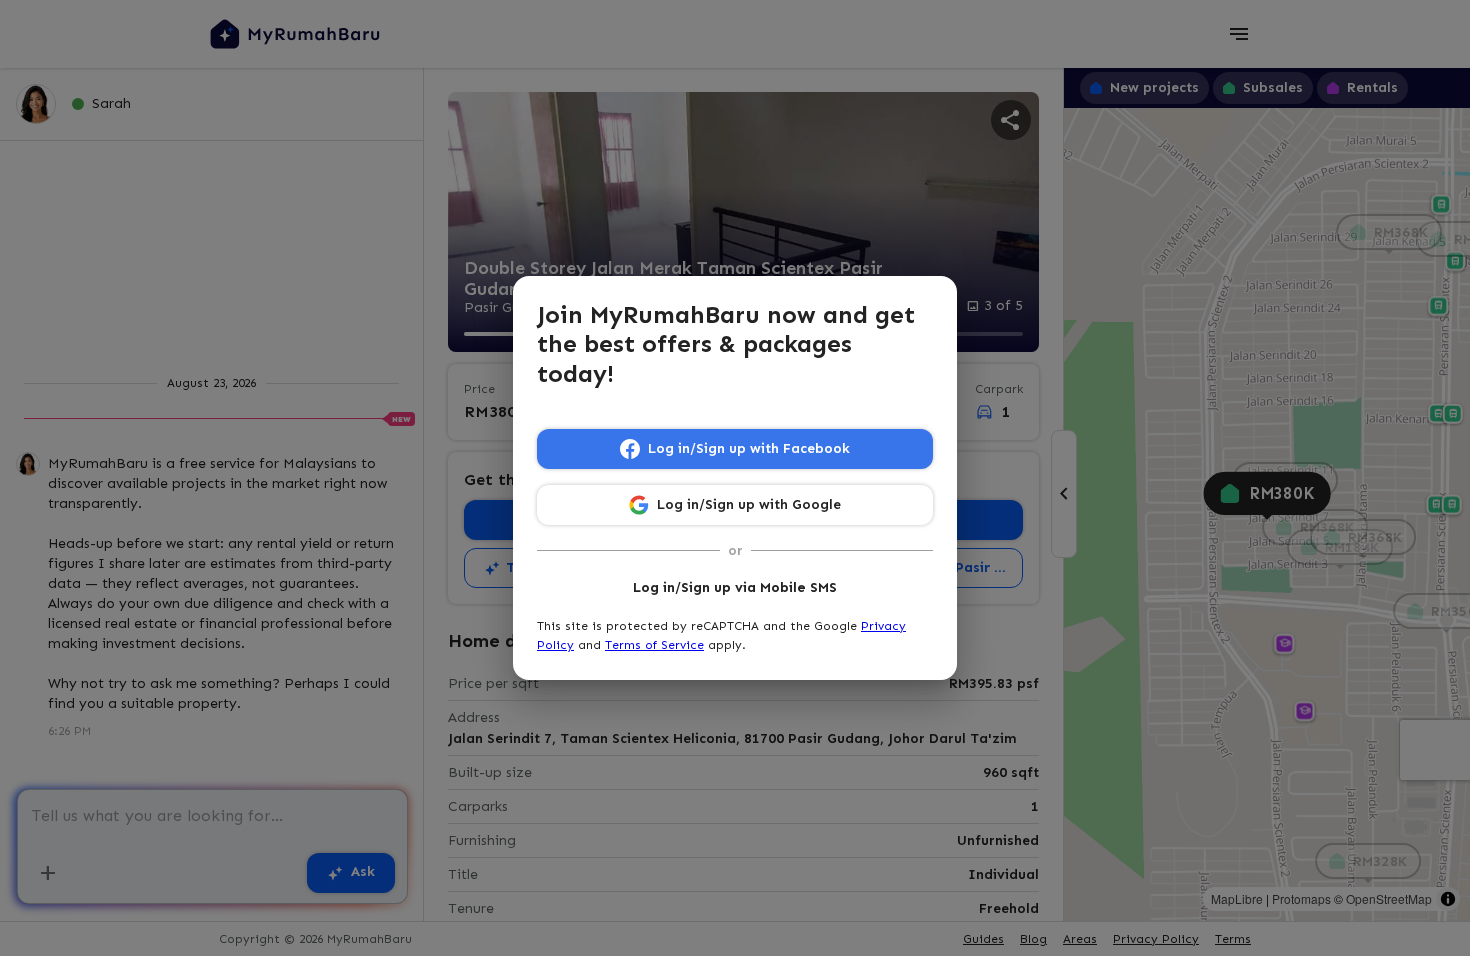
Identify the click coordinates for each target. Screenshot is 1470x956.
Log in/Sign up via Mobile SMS (735, 587)
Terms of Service (654, 645)
